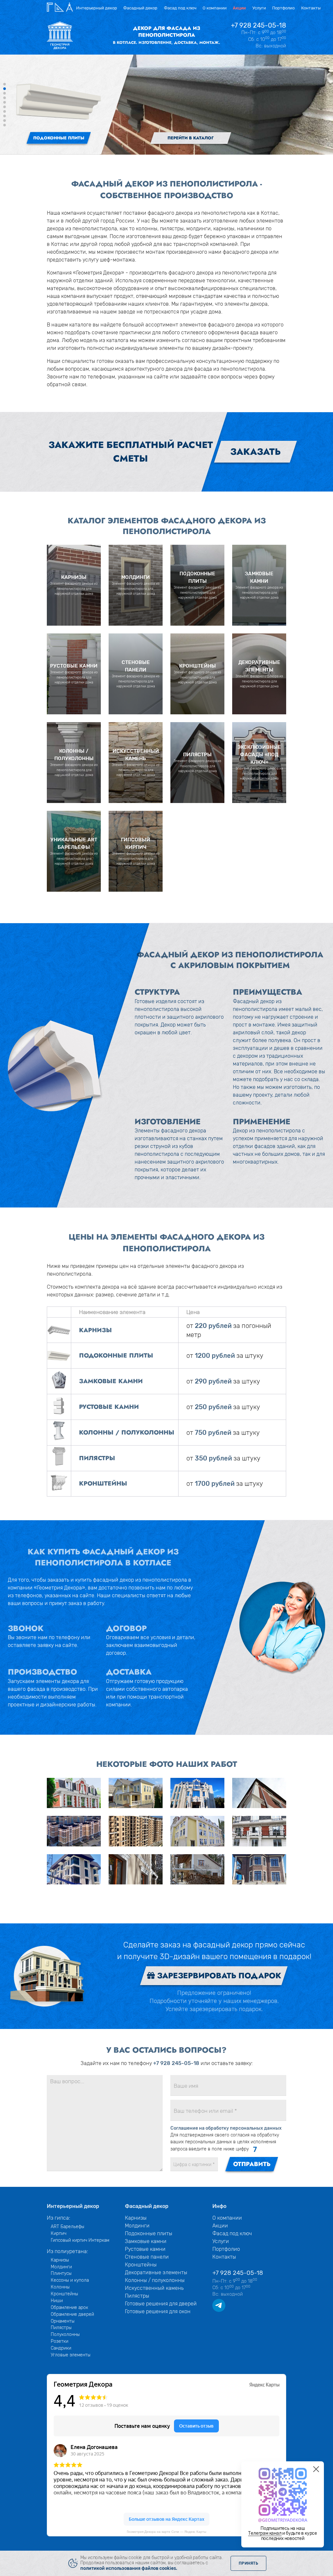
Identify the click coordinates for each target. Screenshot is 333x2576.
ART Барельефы (67, 2226)
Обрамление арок (69, 2307)
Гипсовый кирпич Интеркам (80, 2240)
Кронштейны (64, 2294)
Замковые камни (146, 2241)
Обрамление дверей (72, 2314)
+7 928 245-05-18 (259, 25)
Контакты (311, 8)
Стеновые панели (147, 2257)
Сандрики (61, 2348)
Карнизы (60, 2260)
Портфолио (283, 8)
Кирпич (59, 2233)
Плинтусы (61, 2273)
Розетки (60, 2341)
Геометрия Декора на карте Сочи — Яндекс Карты (166, 2532)
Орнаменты (63, 2321)
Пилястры (61, 2327)
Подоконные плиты (149, 2233)
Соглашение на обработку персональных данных (226, 2128)
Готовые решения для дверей (161, 2304)
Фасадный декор (140, 8)
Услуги (259, 8)
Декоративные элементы (156, 2272)
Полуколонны (65, 2334)
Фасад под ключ (180, 8)
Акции (239, 8)
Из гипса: (59, 2218)
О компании (215, 8)
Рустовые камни (145, 2249)
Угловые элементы (71, 2355)
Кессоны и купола (70, 2280)
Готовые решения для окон (158, 2311)
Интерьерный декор (97, 8)
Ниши (57, 2301)
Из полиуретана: (67, 2251)
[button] (5, 84)
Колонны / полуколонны (155, 2280)
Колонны (60, 2287)
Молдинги (61, 2267)
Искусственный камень (154, 2288)
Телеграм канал (265, 2533)
